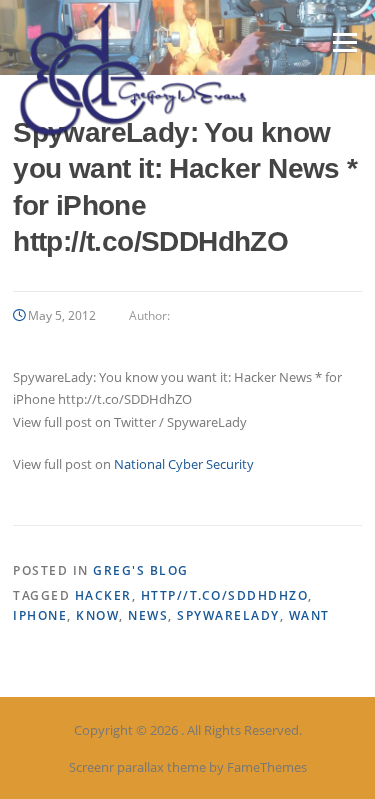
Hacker (103, 595)
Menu (344, 42)
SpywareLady (228, 615)
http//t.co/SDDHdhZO (225, 595)
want (309, 615)
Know (97, 615)
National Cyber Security (184, 464)
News (148, 615)
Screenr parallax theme (137, 767)
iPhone (40, 615)
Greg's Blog (141, 570)
